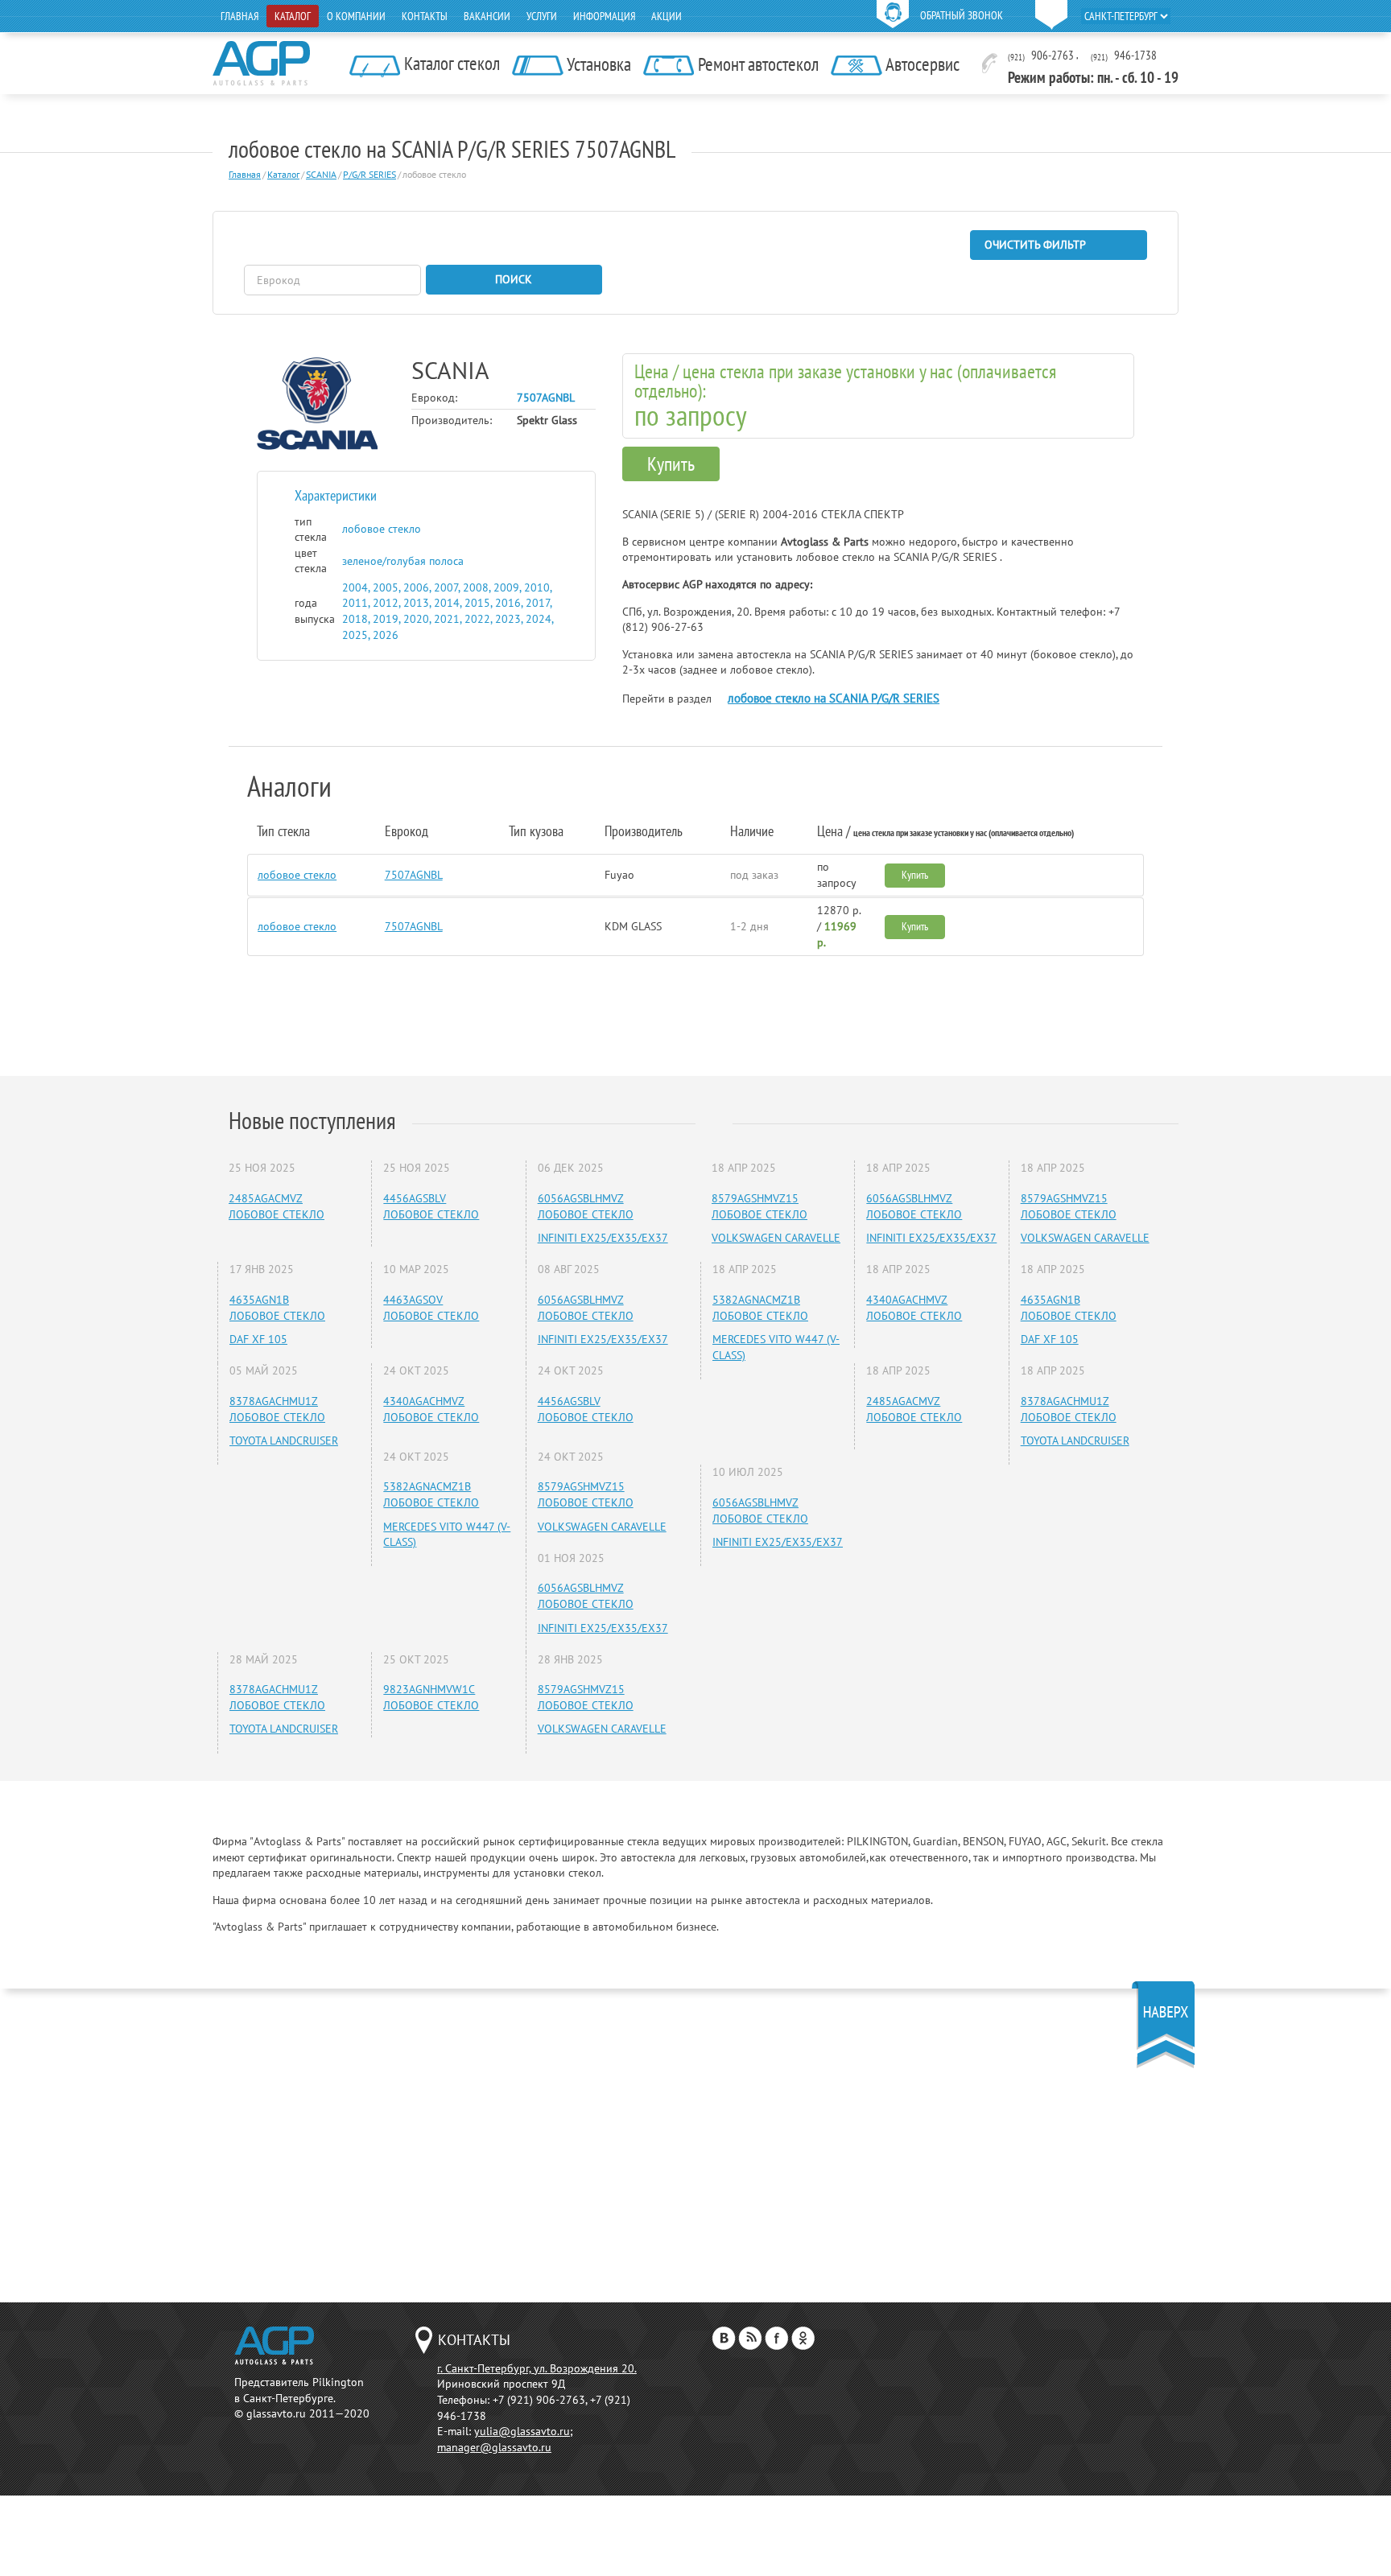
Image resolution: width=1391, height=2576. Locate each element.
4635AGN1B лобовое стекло (277, 1308)
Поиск (514, 279)
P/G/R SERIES (369, 174)
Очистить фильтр (1035, 245)
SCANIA (321, 174)
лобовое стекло (297, 875)
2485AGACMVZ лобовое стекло (277, 1206)
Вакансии (487, 16)
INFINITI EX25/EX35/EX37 (603, 1238)
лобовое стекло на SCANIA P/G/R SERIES (834, 698)
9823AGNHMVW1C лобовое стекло (431, 1697)
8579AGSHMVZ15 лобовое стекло (586, 1494)
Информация (604, 16)
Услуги (542, 16)
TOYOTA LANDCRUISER (284, 1440)
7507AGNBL (414, 875)
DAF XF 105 (258, 1339)
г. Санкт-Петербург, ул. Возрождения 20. (537, 2368)
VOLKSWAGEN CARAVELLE (602, 1527)
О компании (356, 16)
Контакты (425, 16)
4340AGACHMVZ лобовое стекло (431, 1409)
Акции (667, 16)
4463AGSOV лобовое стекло (431, 1308)
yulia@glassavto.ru (522, 2431)
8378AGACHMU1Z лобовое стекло (277, 1409)
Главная (239, 16)
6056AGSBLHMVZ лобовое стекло (586, 1206)
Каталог (293, 16)
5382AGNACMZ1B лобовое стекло (431, 1494)
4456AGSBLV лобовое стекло (431, 1206)
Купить (671, 464)
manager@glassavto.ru (494, 2447)
